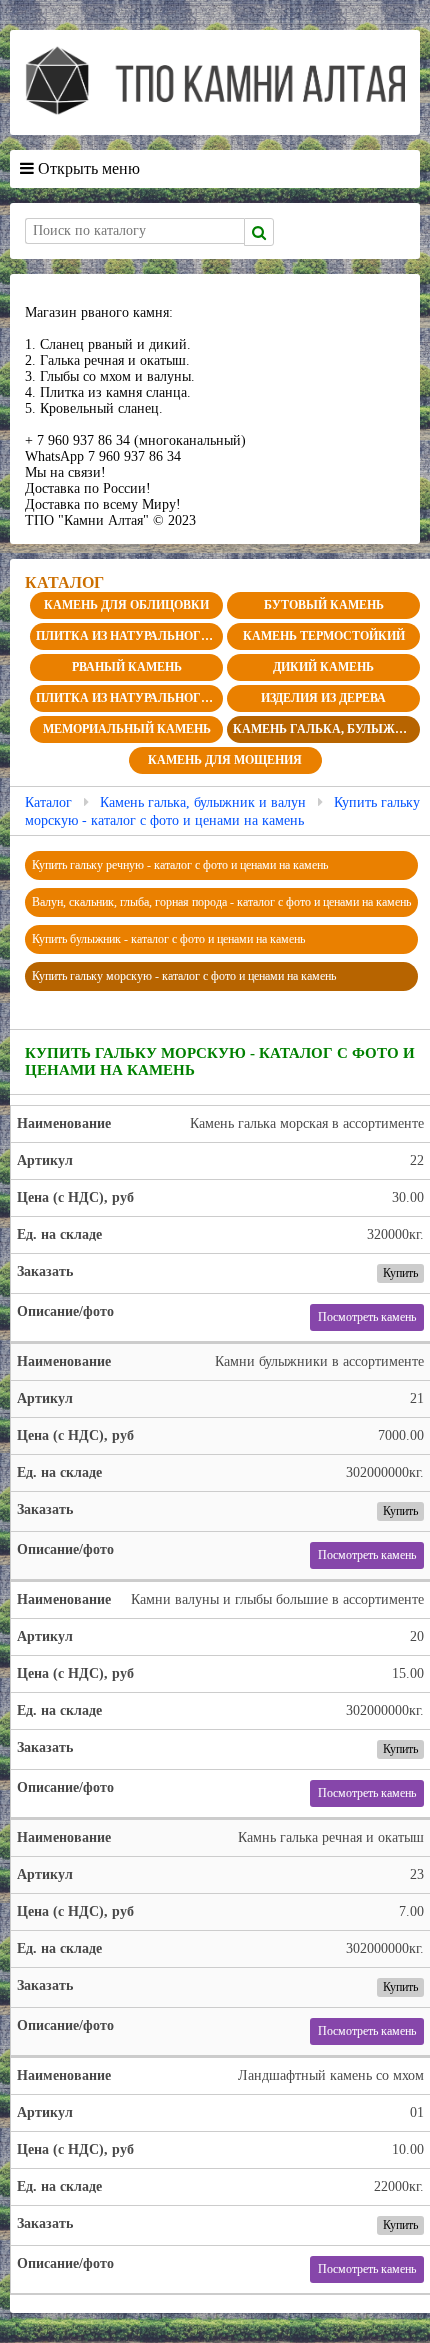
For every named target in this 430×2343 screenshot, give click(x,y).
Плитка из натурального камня (129, 636)
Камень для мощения (225, 760)
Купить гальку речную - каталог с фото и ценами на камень (180, 865)
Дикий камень (323, 667)
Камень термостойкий (324, 636)
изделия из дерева (323, 698)
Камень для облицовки (126, 605)
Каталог (48, 802)
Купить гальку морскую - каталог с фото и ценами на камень (184, 976)
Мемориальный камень (127, 729)
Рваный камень (127, 667)
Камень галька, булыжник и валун (326, 729)
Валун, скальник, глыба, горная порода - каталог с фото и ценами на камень (221, 902)
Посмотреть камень (367, 1317)
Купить (400, 1273)
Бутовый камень (324, 605)
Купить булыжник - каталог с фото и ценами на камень (168, 939)
